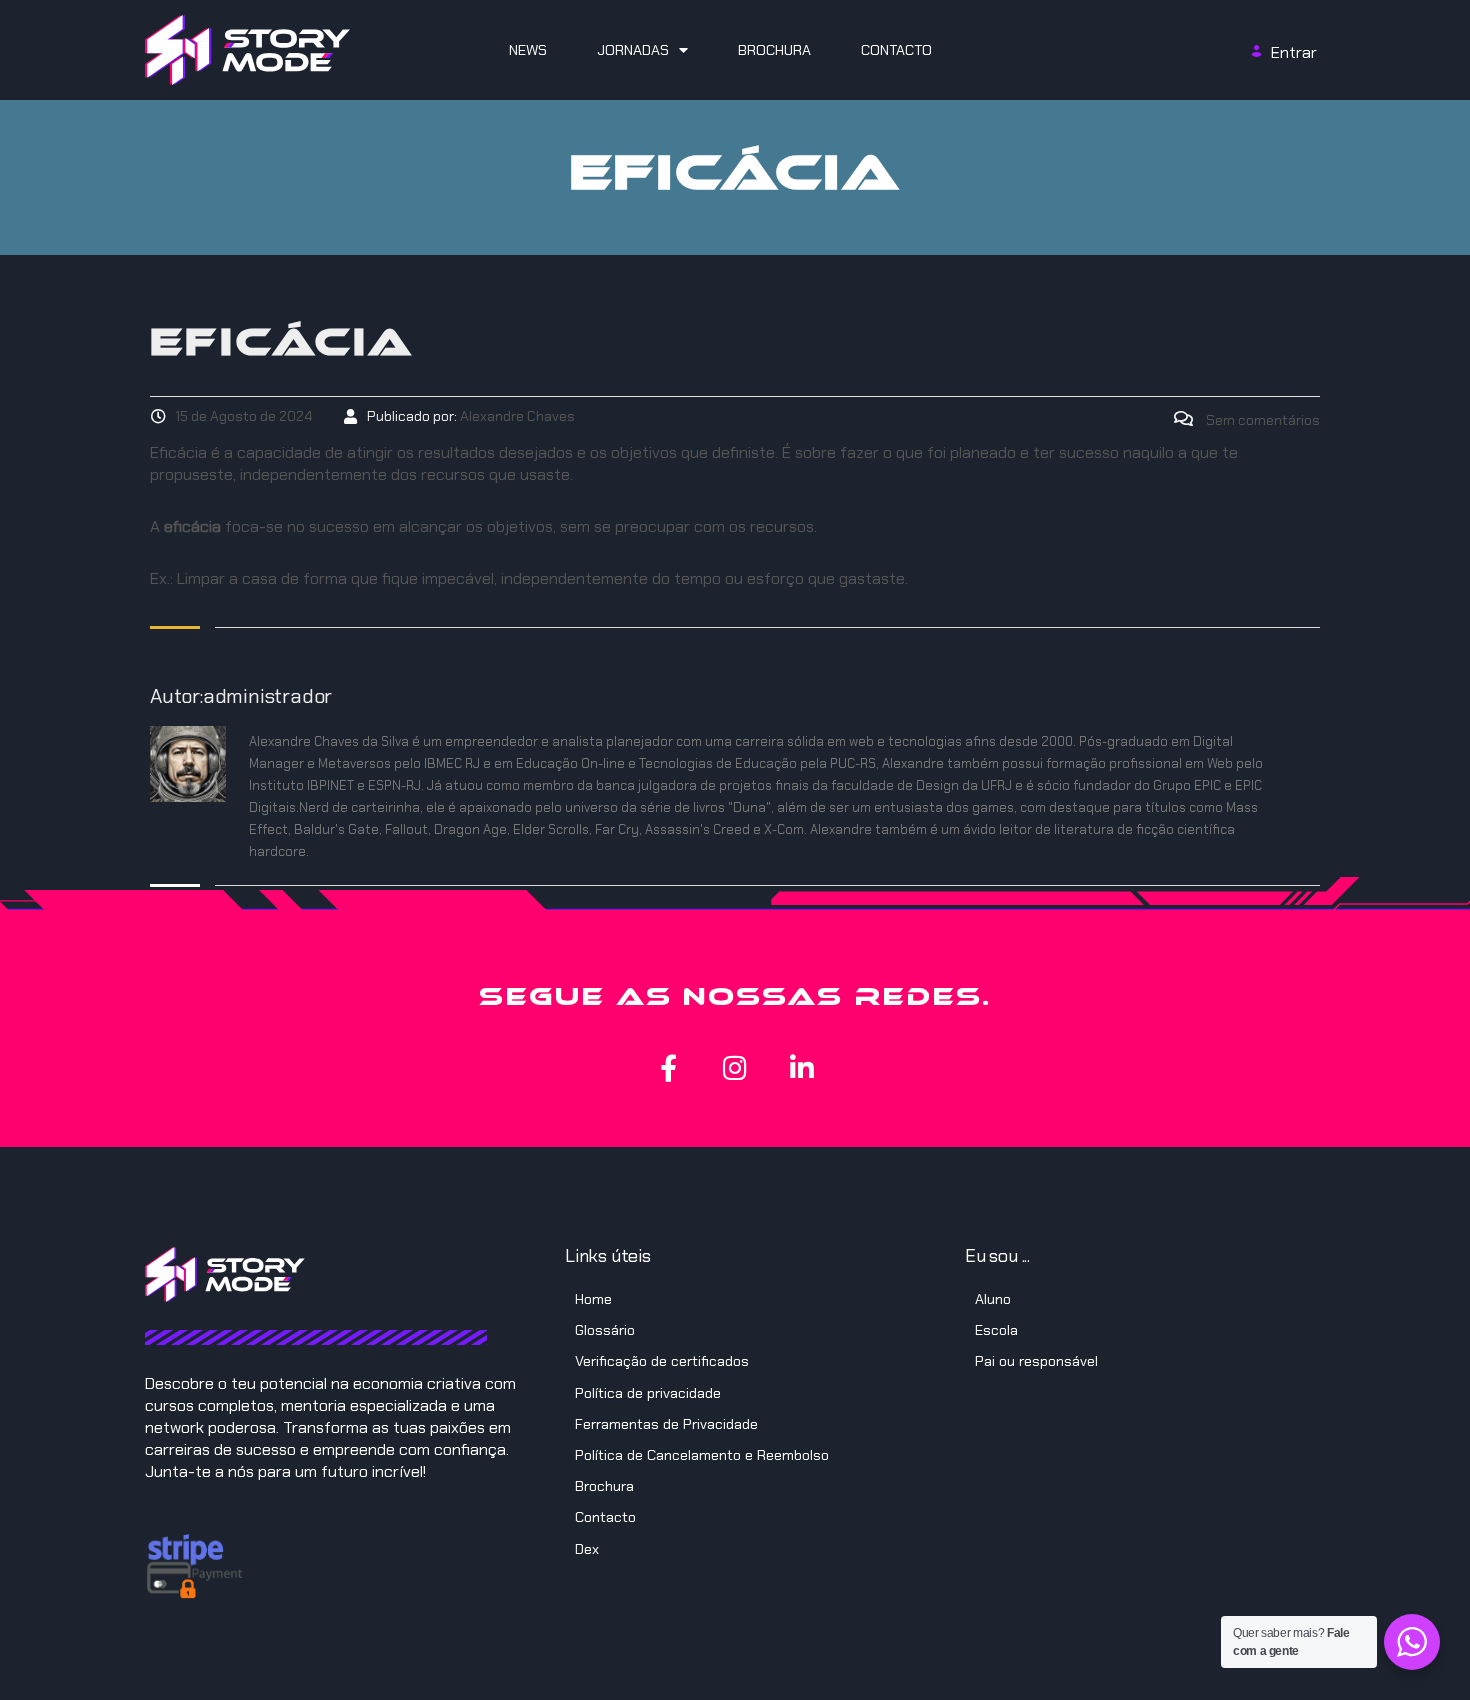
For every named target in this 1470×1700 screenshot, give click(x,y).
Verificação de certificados (662, 1361)
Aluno (993, 1299)
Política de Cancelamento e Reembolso (702, 1455)
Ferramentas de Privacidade (666, 1424)
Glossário (605, 1330)
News (528, 50)
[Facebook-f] (668, 1067)
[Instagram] (735, 1067)
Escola (996, 1330)
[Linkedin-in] (802, 1067)
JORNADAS (633, 50)
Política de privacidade (648, 1393)
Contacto (896, 50)
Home (593, 1299)
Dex (587, 1549)
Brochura (774, 50)
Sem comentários (1261, 420)
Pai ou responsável (1036, 1361)
